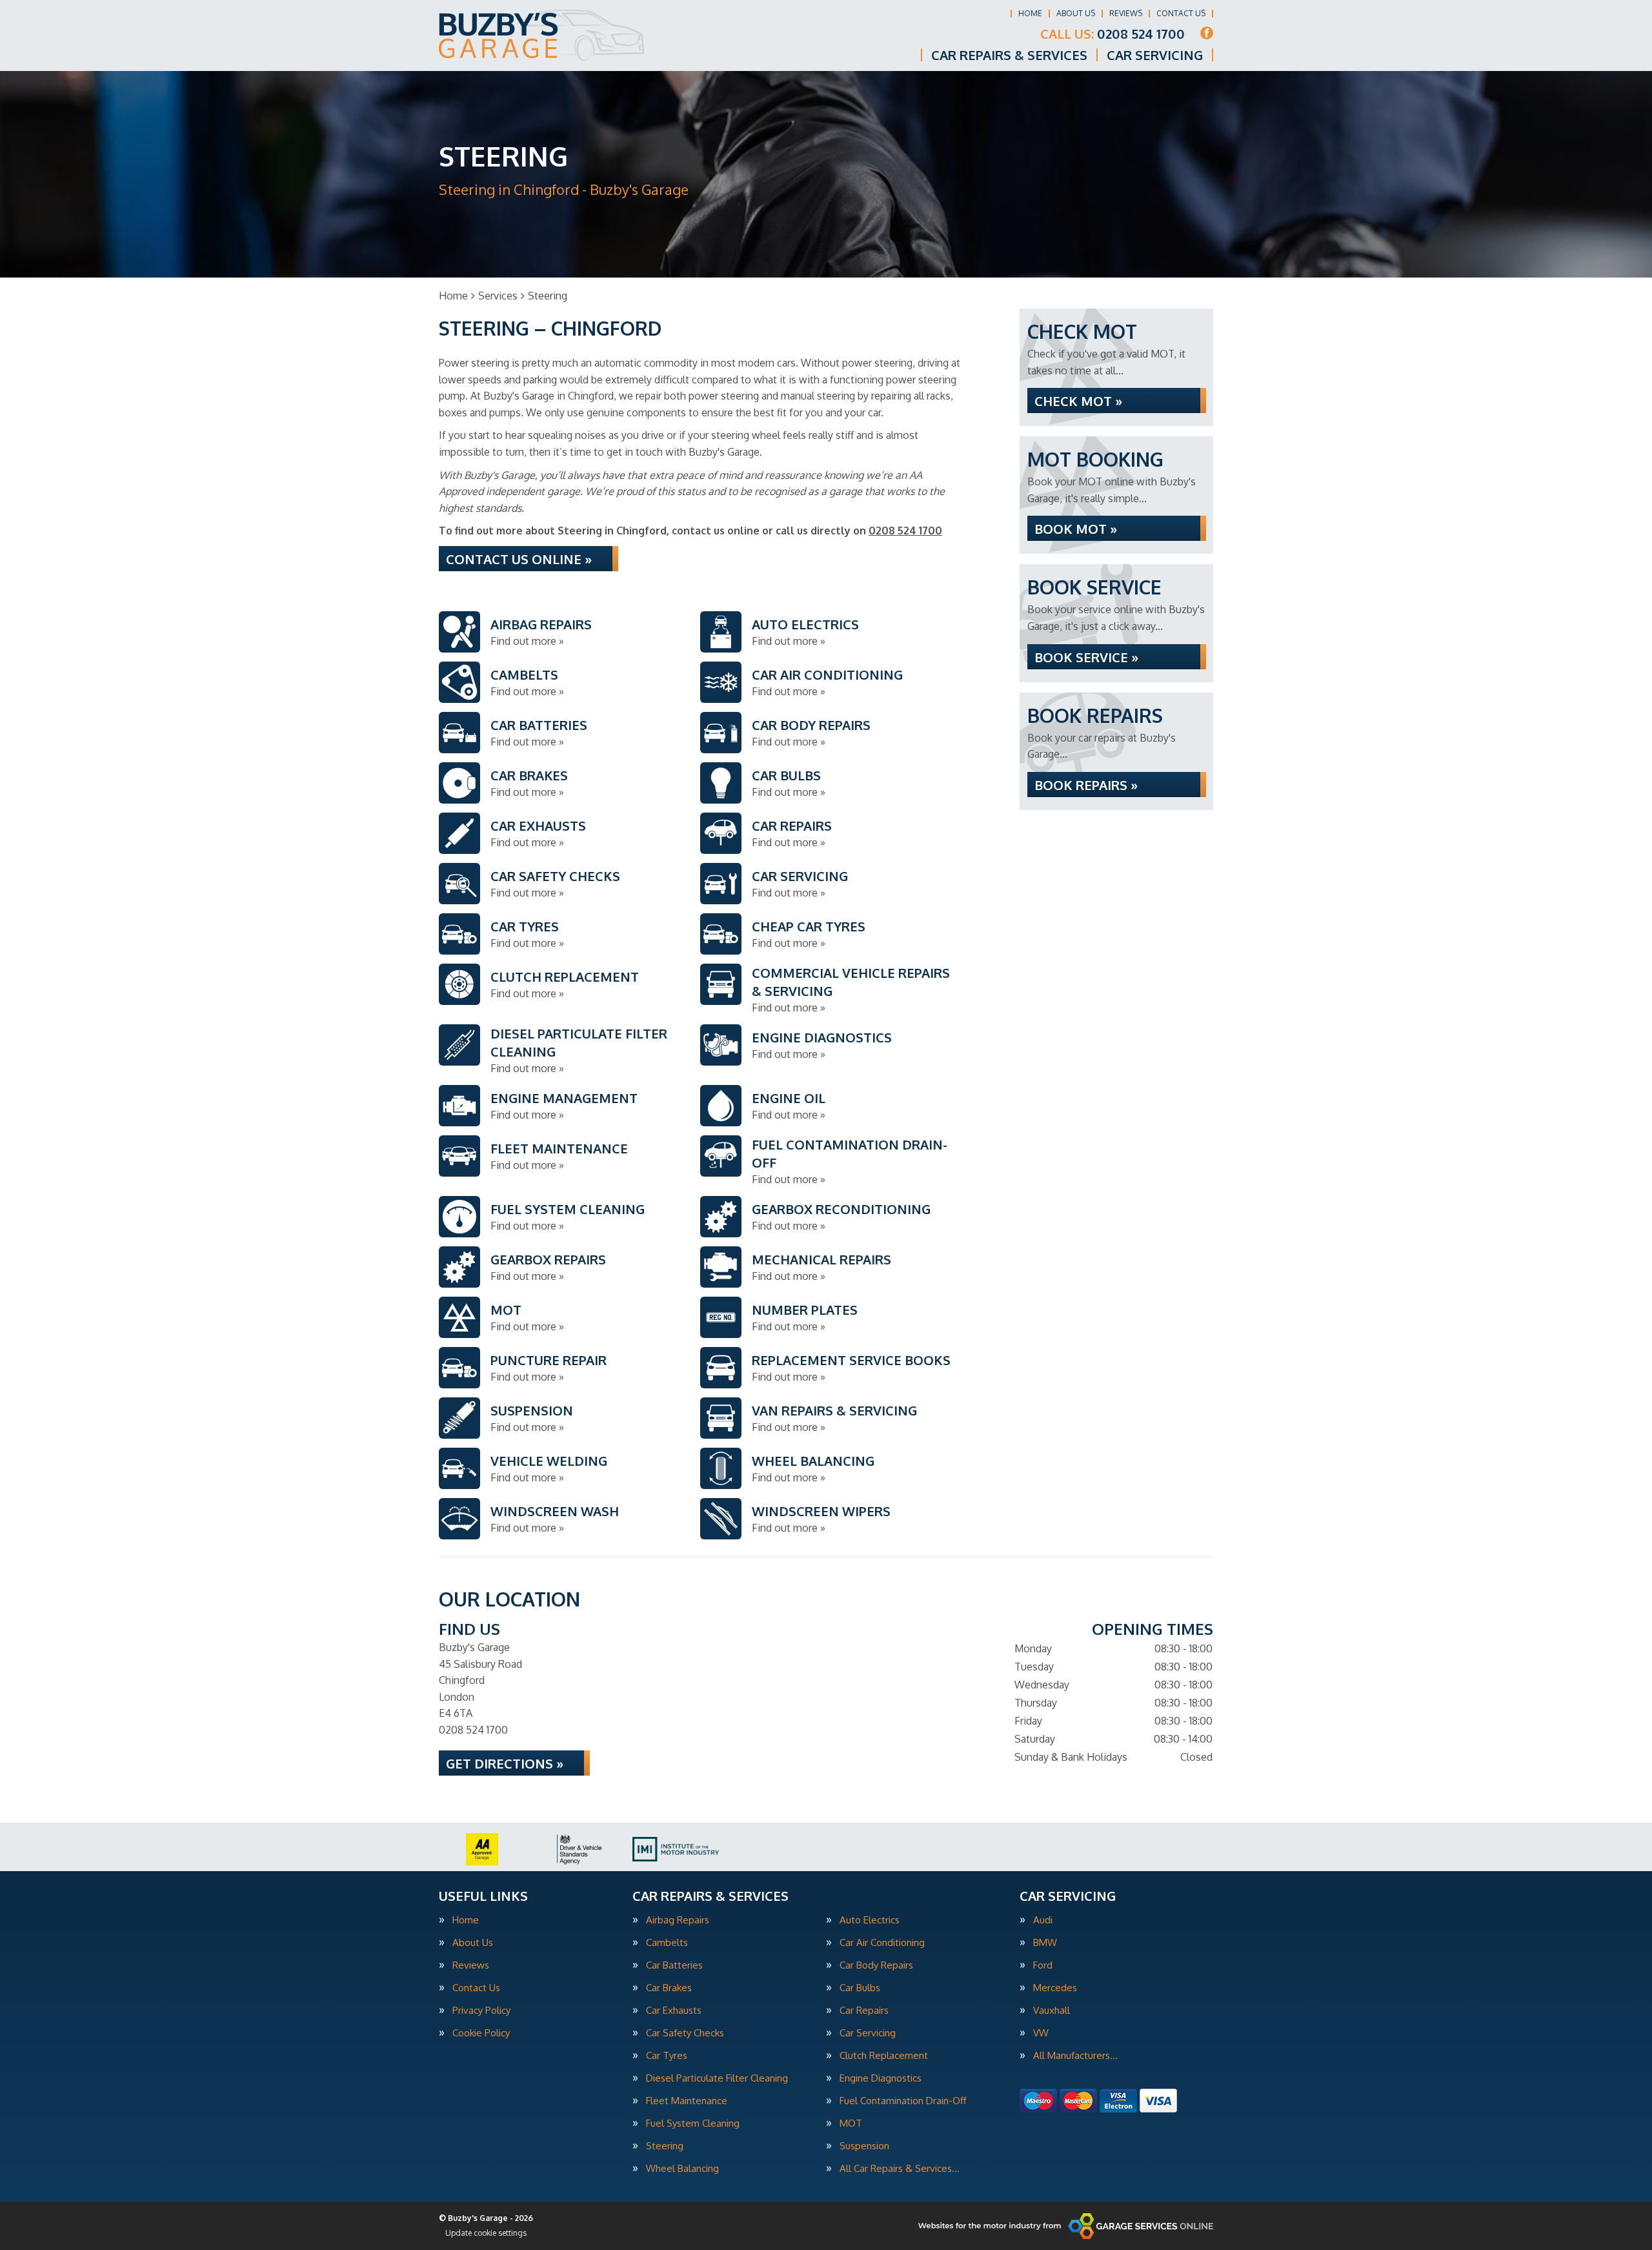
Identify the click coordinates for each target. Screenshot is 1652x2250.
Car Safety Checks (685, 2033)
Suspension (864, 2146)
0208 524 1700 (1113, 34)
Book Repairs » (1086, 785)
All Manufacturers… (1075, 2055)
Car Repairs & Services (1009, 55)
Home (1030, 13)
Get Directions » (505, 1763)
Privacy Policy (481, 2010)
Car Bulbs (860, 1988)
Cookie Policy (481, 2033)
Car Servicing (1155, 55)
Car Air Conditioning (882, 1942)
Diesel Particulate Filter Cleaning (717, 2078)
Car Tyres (667, 2055)
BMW (1045, 1942)
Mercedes (1055, 1988)
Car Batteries (674, 1965)
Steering (665, 2146)
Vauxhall (1052, 2010)
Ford (1043, 1965)
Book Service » (1086, 657)
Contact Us (1181, 13)
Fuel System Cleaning (693, 2123)
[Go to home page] (542, 35)
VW (1041, 2033)
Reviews (1126, 13)
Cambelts (667, 1942)
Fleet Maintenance (687, 2101)
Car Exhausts (674, 2010)
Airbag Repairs (678, 1920)
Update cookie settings (486, 2233)
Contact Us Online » (519, 559)
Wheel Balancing (682, 2168)
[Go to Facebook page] (1207, 33)
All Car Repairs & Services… (900, 2168)
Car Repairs (864, 2010)
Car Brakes (669, 1988)
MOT (851, 2123)
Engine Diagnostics (881, 2078)
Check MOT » (1078, 401)
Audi (1043, 1920)
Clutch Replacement (884, 2055)
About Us (1076, 13)
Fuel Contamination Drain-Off (903, 2101)
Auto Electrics (870, 1920)
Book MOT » (1076, 529)
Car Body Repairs (876, 1965)
